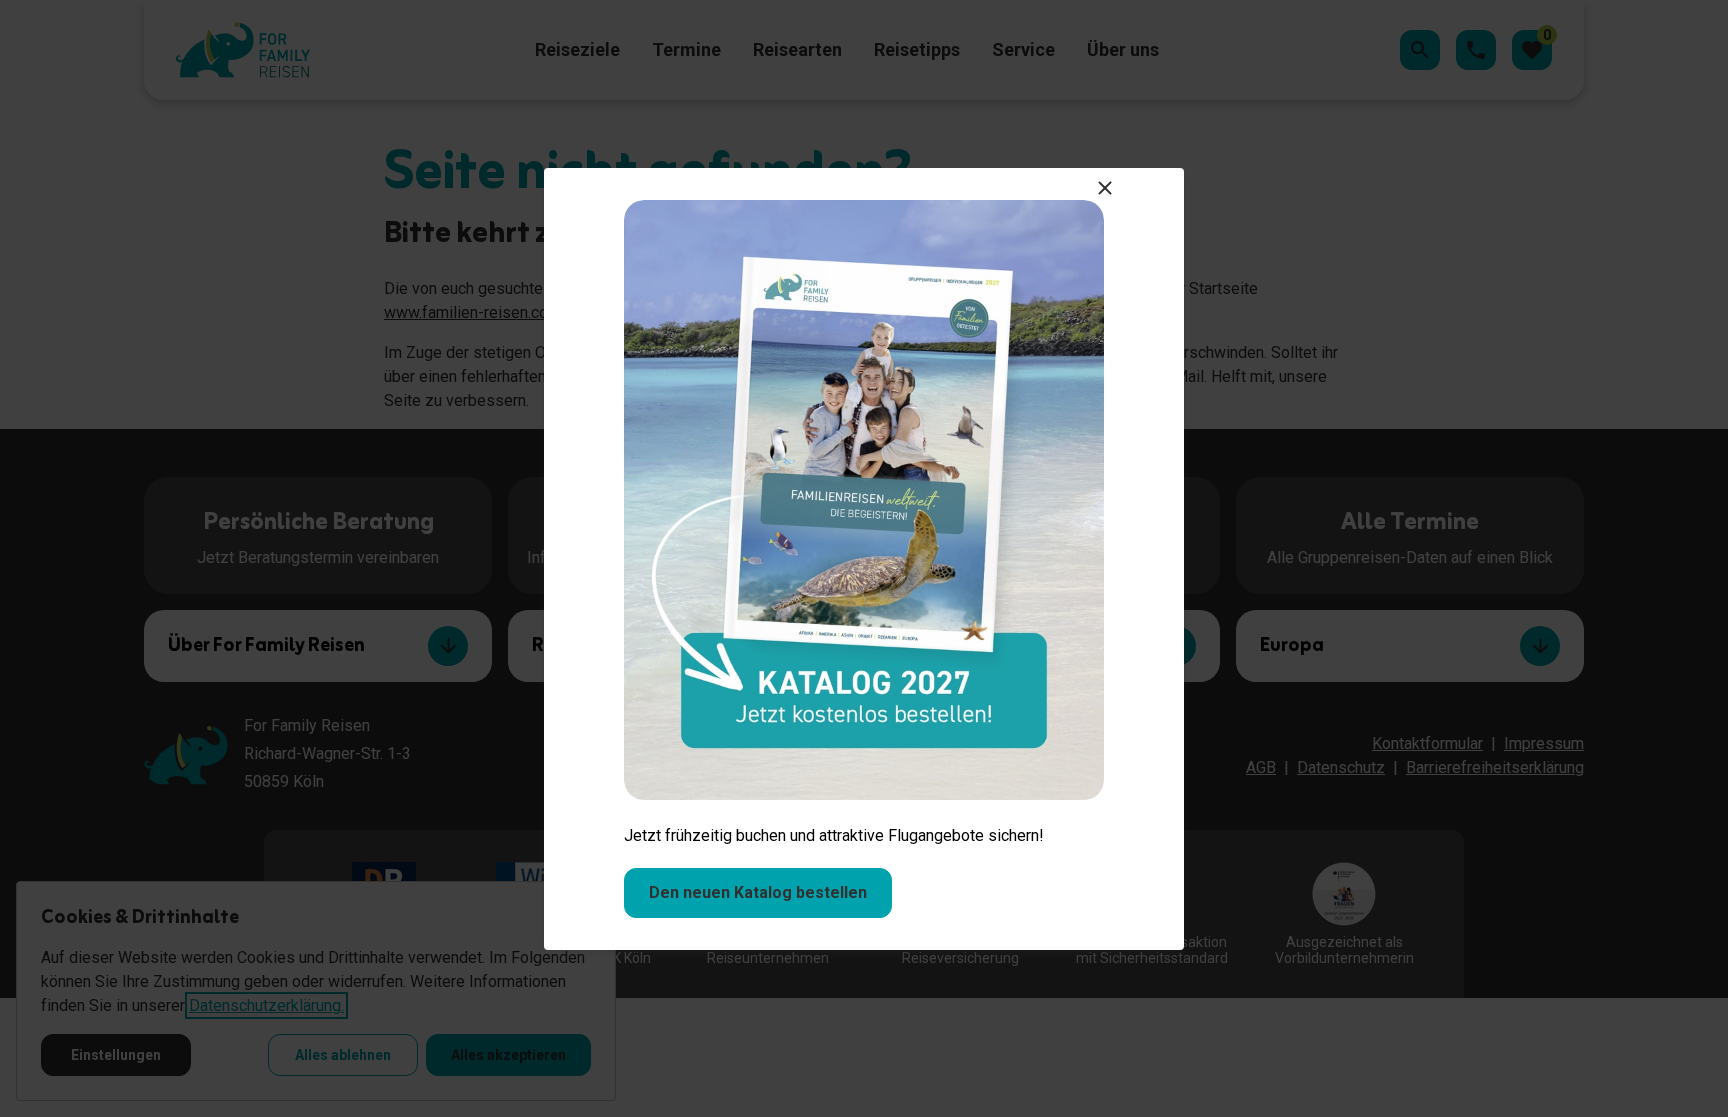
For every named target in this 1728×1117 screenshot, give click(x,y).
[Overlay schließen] (1105, 188)
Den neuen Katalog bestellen (758, 892)
